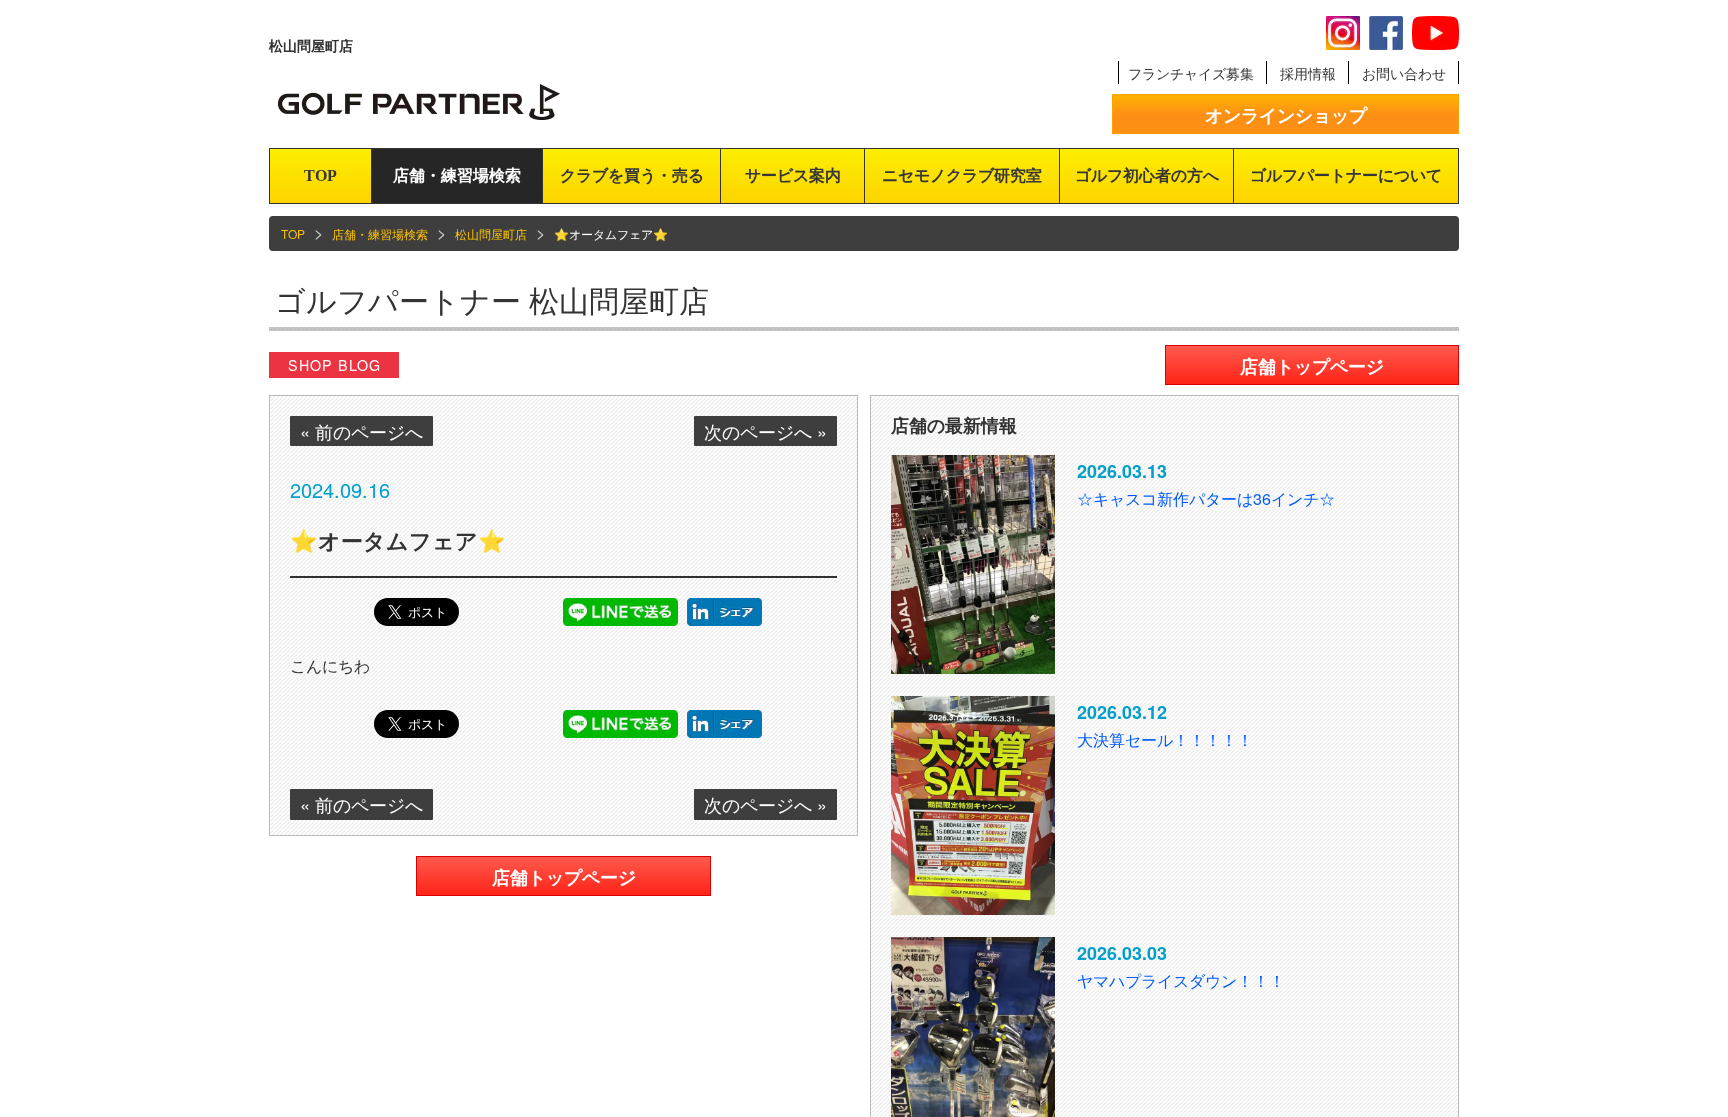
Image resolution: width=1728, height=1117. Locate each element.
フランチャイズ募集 (1191, 73)
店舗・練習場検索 (457, 175)
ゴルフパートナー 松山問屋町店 (492, 299)
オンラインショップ (1286, 115)
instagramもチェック (1343, 33)
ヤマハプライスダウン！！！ (1181, 980)
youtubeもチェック (1435, 33)
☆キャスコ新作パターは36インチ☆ (1206, 498)
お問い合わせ (1404, 73)
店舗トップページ (564, 877)
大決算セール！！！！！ (1165, 739)
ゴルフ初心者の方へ (1147, 175)
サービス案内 (793, 175)
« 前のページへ (361, 431)
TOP (320, 175)
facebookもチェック (1386, 33)
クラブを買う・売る (632, 175)
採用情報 (1308, 73)
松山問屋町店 (491, 233)
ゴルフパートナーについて (1346, 175)
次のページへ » (765, 431)
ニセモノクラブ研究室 (962, 175)
